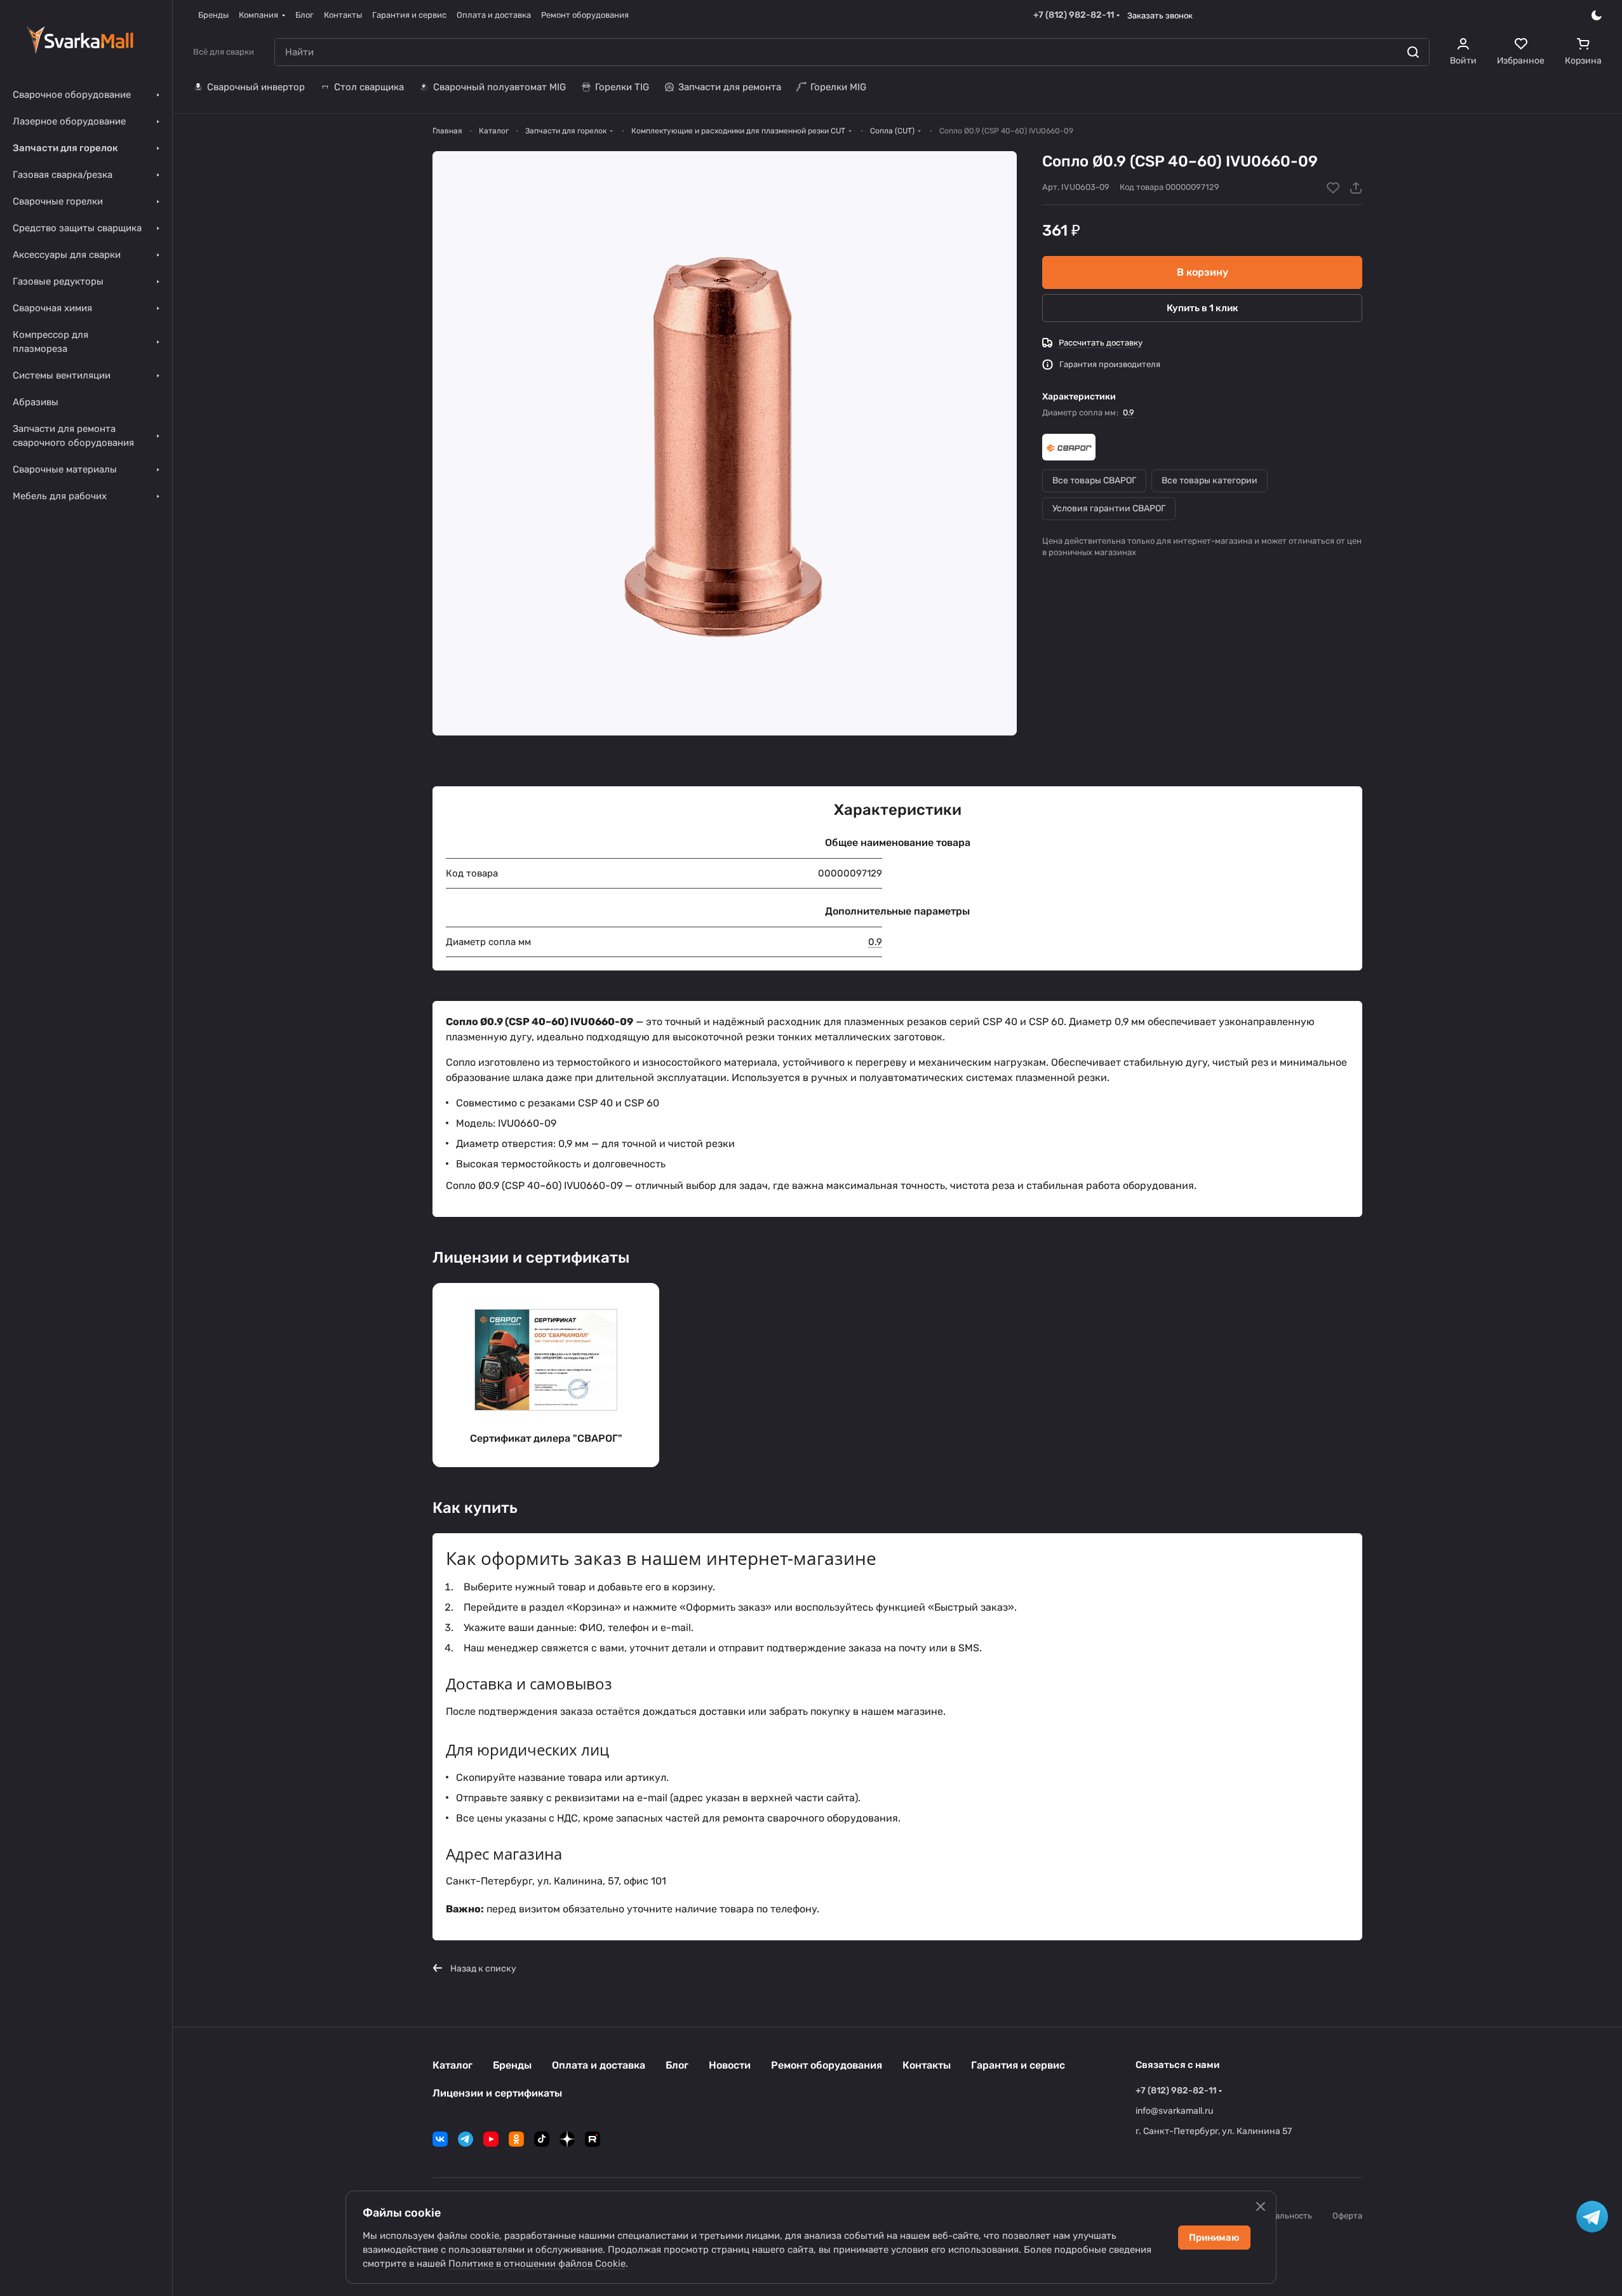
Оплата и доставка (599, 2065)
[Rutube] (593, 2139)
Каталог (452, 2065)
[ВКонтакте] (440, 2139)
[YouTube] (491, 2139)
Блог (677, 2065)
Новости (730, 2065)
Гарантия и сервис (1018, 2065)
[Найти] (1413, 52)
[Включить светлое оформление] (1597, 15)
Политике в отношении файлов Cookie (537, 2264)
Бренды (512, 2065)
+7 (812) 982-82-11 (1074, 15)
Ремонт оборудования (827, 2065)
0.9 (1129, 413)
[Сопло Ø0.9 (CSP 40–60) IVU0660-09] (725, 443)
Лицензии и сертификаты (497, 2093)
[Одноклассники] (516, 2139)
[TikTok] (542, 2139)
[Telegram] (466, 2139)
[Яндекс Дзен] (567, 2139)
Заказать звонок (1160, 16)
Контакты (927, 2065)
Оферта (1347, 2216)
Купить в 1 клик (1203, 308)
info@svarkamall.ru (1174, 2111)
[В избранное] (1333, 188)
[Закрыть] (1261, 2206)
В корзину (1203, 272)
